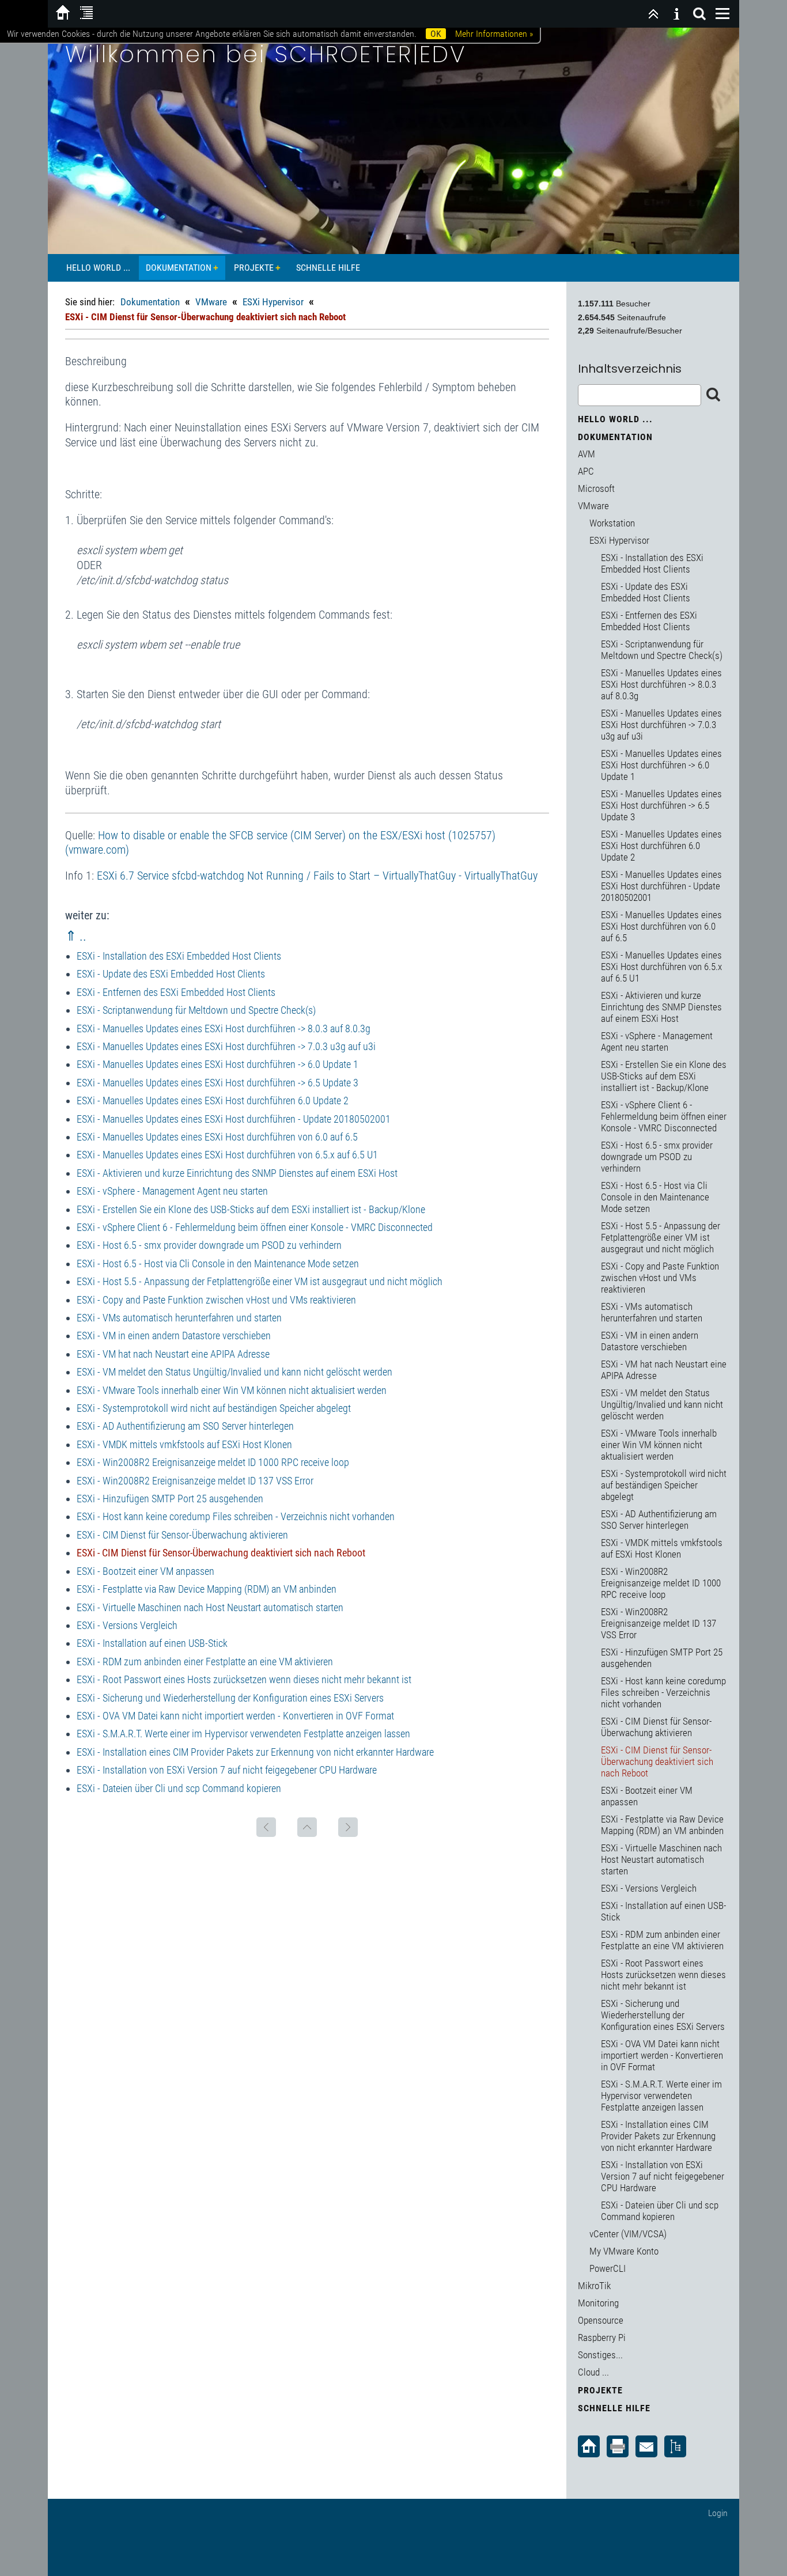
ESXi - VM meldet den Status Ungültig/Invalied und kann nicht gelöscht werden (234, 1372)
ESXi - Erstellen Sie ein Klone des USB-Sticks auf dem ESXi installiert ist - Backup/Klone (251, 1209)
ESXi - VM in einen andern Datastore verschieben (174, 1336)
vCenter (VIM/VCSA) (628, 2234)
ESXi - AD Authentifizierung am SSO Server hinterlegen (185, 1426)
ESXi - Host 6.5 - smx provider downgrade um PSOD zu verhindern (209, 1245)
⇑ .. (76, 936)
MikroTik (594, 2286)
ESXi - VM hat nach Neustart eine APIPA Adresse (173, 1354)
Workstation (612, 523)
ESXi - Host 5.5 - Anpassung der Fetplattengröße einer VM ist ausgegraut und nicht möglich (260, 1281)
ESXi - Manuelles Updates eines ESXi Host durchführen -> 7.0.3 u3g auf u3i (226, 1046)
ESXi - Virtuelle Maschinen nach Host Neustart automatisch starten (210, 1607)
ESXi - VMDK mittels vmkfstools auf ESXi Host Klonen (184, 1444)
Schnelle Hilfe (328, 268)
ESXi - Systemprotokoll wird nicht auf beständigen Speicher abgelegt (214, 1408)
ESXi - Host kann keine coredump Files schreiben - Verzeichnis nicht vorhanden (236, 1516)
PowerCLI (608, 2268)
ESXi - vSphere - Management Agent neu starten (172, 1191)
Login (718, 2513)
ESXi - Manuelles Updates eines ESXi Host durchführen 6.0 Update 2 (213, 1101)
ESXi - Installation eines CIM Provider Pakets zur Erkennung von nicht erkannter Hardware (255, 1752)
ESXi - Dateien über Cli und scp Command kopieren (179, 1788)
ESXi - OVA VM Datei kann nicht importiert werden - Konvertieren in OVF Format (235, 1716)
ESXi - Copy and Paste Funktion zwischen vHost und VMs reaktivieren (216, 1300)
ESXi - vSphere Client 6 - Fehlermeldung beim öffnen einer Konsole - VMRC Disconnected (255, 1227)
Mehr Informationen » (494, 34)
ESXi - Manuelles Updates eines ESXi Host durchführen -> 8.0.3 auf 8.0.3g (224, 1028)
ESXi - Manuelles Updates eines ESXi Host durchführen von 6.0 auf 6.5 (217, 1137)
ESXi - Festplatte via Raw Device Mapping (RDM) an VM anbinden (207, 1589)
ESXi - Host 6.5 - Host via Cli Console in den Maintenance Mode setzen (218, 1264)
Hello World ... (98, 268)
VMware (211, 302)
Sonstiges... (600, 2355)
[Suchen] (699, 14)
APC (586, 471)
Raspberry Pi (602, 2338)
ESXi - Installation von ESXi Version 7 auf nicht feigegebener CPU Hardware (227, 1770)
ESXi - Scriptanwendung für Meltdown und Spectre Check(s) (196, 1010)
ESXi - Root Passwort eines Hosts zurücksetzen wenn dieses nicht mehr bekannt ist (244, 1679)
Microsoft (596, 488)
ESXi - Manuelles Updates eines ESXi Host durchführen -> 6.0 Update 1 (217, 1064)
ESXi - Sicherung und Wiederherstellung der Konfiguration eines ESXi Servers (230, 1698)
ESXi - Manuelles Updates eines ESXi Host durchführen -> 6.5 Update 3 (217, 1083)
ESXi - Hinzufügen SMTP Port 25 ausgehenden (170, 1499)
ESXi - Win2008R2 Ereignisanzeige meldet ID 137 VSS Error (195, 1481)
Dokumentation (179, 268)
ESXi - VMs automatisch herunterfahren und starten (179, 1318)
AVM (587, 454)
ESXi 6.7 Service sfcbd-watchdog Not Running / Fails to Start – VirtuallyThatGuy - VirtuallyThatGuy (317, 876)
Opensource (601, 2320)
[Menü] (722, 14)
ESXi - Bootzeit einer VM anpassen (145, 1571)
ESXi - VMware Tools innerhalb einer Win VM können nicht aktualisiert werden (232, 1390)
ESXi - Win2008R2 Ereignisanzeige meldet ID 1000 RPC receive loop (213, 1462)
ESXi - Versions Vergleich (127, 1625)
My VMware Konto (624, 2251)
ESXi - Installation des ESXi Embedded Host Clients (179, 956)
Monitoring (598, 2303)
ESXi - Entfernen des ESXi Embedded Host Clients (176, 992)
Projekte (254, 268)
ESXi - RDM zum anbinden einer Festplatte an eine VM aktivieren (205, 1662)
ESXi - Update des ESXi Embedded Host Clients (171, 974)
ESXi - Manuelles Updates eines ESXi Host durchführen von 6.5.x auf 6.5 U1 (227, 1155)
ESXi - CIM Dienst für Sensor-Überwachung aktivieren (182, 1535)
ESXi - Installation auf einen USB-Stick (152, 1643)
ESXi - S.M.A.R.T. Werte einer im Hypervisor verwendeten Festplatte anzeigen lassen (243, 1734)
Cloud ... (593, 2372)
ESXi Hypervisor (273, 302)
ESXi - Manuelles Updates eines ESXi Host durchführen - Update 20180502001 (234, 1119)
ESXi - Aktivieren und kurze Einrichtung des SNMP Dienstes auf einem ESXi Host (237, 1173)
